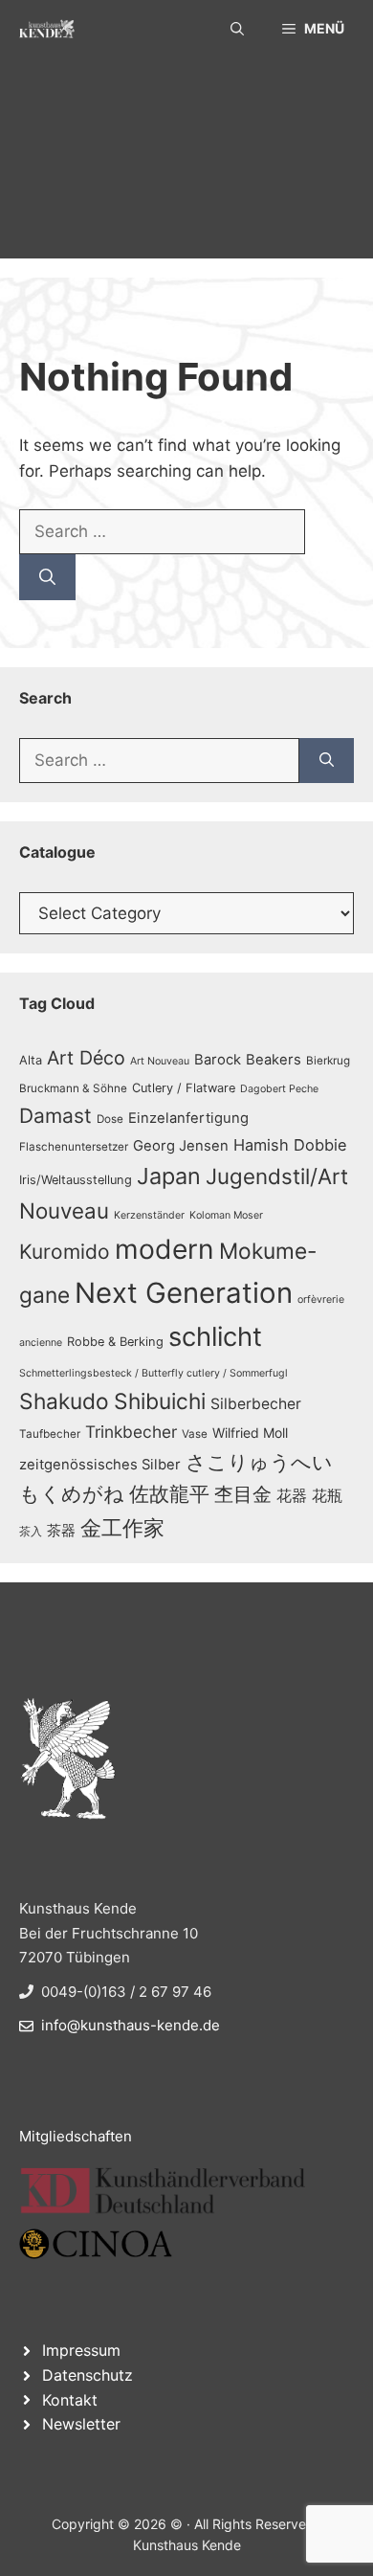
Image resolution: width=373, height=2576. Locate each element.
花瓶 (327, 1495)
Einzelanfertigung (188, 1118)
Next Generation (184, 1293)
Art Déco (86, 1058)
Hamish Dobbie (290, 1145)
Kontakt (70, 2400)
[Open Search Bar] (237, 29)
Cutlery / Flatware (184, 1088)
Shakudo (64, 1401)
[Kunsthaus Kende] (47, 29)
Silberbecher (256, 1404)
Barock (218, 1060)
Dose (110, 1119)
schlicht (215, 1337)
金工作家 (122, 1527)
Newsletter (81, 2424)
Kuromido (65, 1252)
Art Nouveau (160, 1061)
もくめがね (72, 1494)
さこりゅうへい (259, 1462)
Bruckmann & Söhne (73, 1088)
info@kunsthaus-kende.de (131, 2025)
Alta (31, 1060)
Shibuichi (160, 1401)
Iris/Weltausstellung (76, 1180)
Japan (169, 1176)
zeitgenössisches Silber (100, 1465)
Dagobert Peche (279, 1089)
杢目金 (243, 1494)
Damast (55, 1116)
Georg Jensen (181, 1146)
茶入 (31, 1532)
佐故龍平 (169, 1494)
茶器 (61, 1531)
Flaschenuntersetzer (74, 1147)
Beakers (274, 1060)
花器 (292, 1495)
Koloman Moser (226, 1215)
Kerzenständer (149, 1215)
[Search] (47, 577)
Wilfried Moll (250, 1433)
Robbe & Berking (115, 1342)
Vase (195, 1434)
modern (165, 1249)
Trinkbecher (131, 1432)
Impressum (81, 2350)
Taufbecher (50, 1434)
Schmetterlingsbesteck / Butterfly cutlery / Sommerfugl (154, 1373)
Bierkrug (328, 1061)
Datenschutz (88, 2375)
